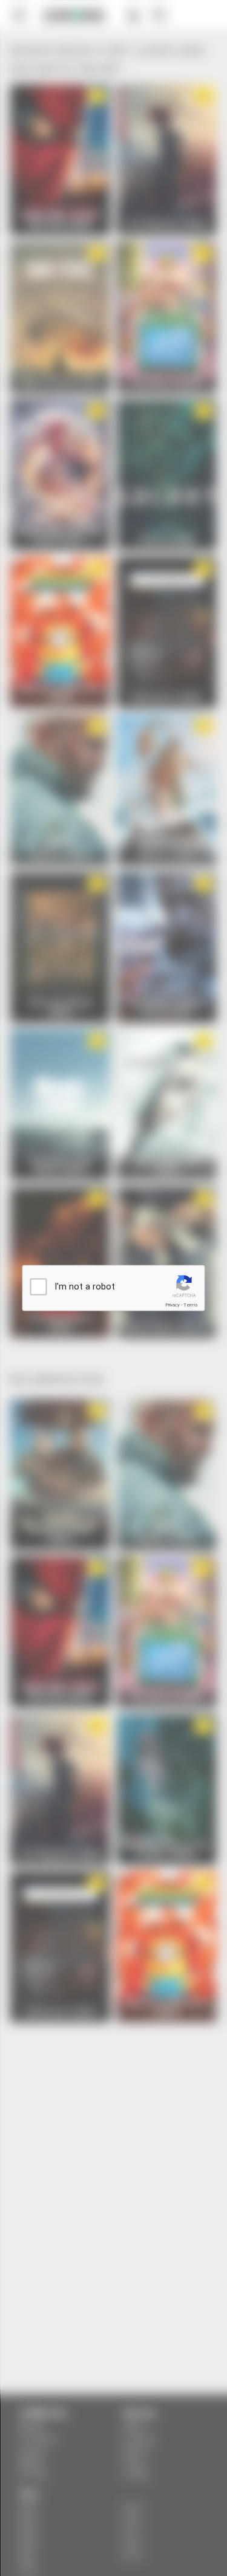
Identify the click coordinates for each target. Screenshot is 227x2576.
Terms (191, 1305)
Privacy (173, 1305)
